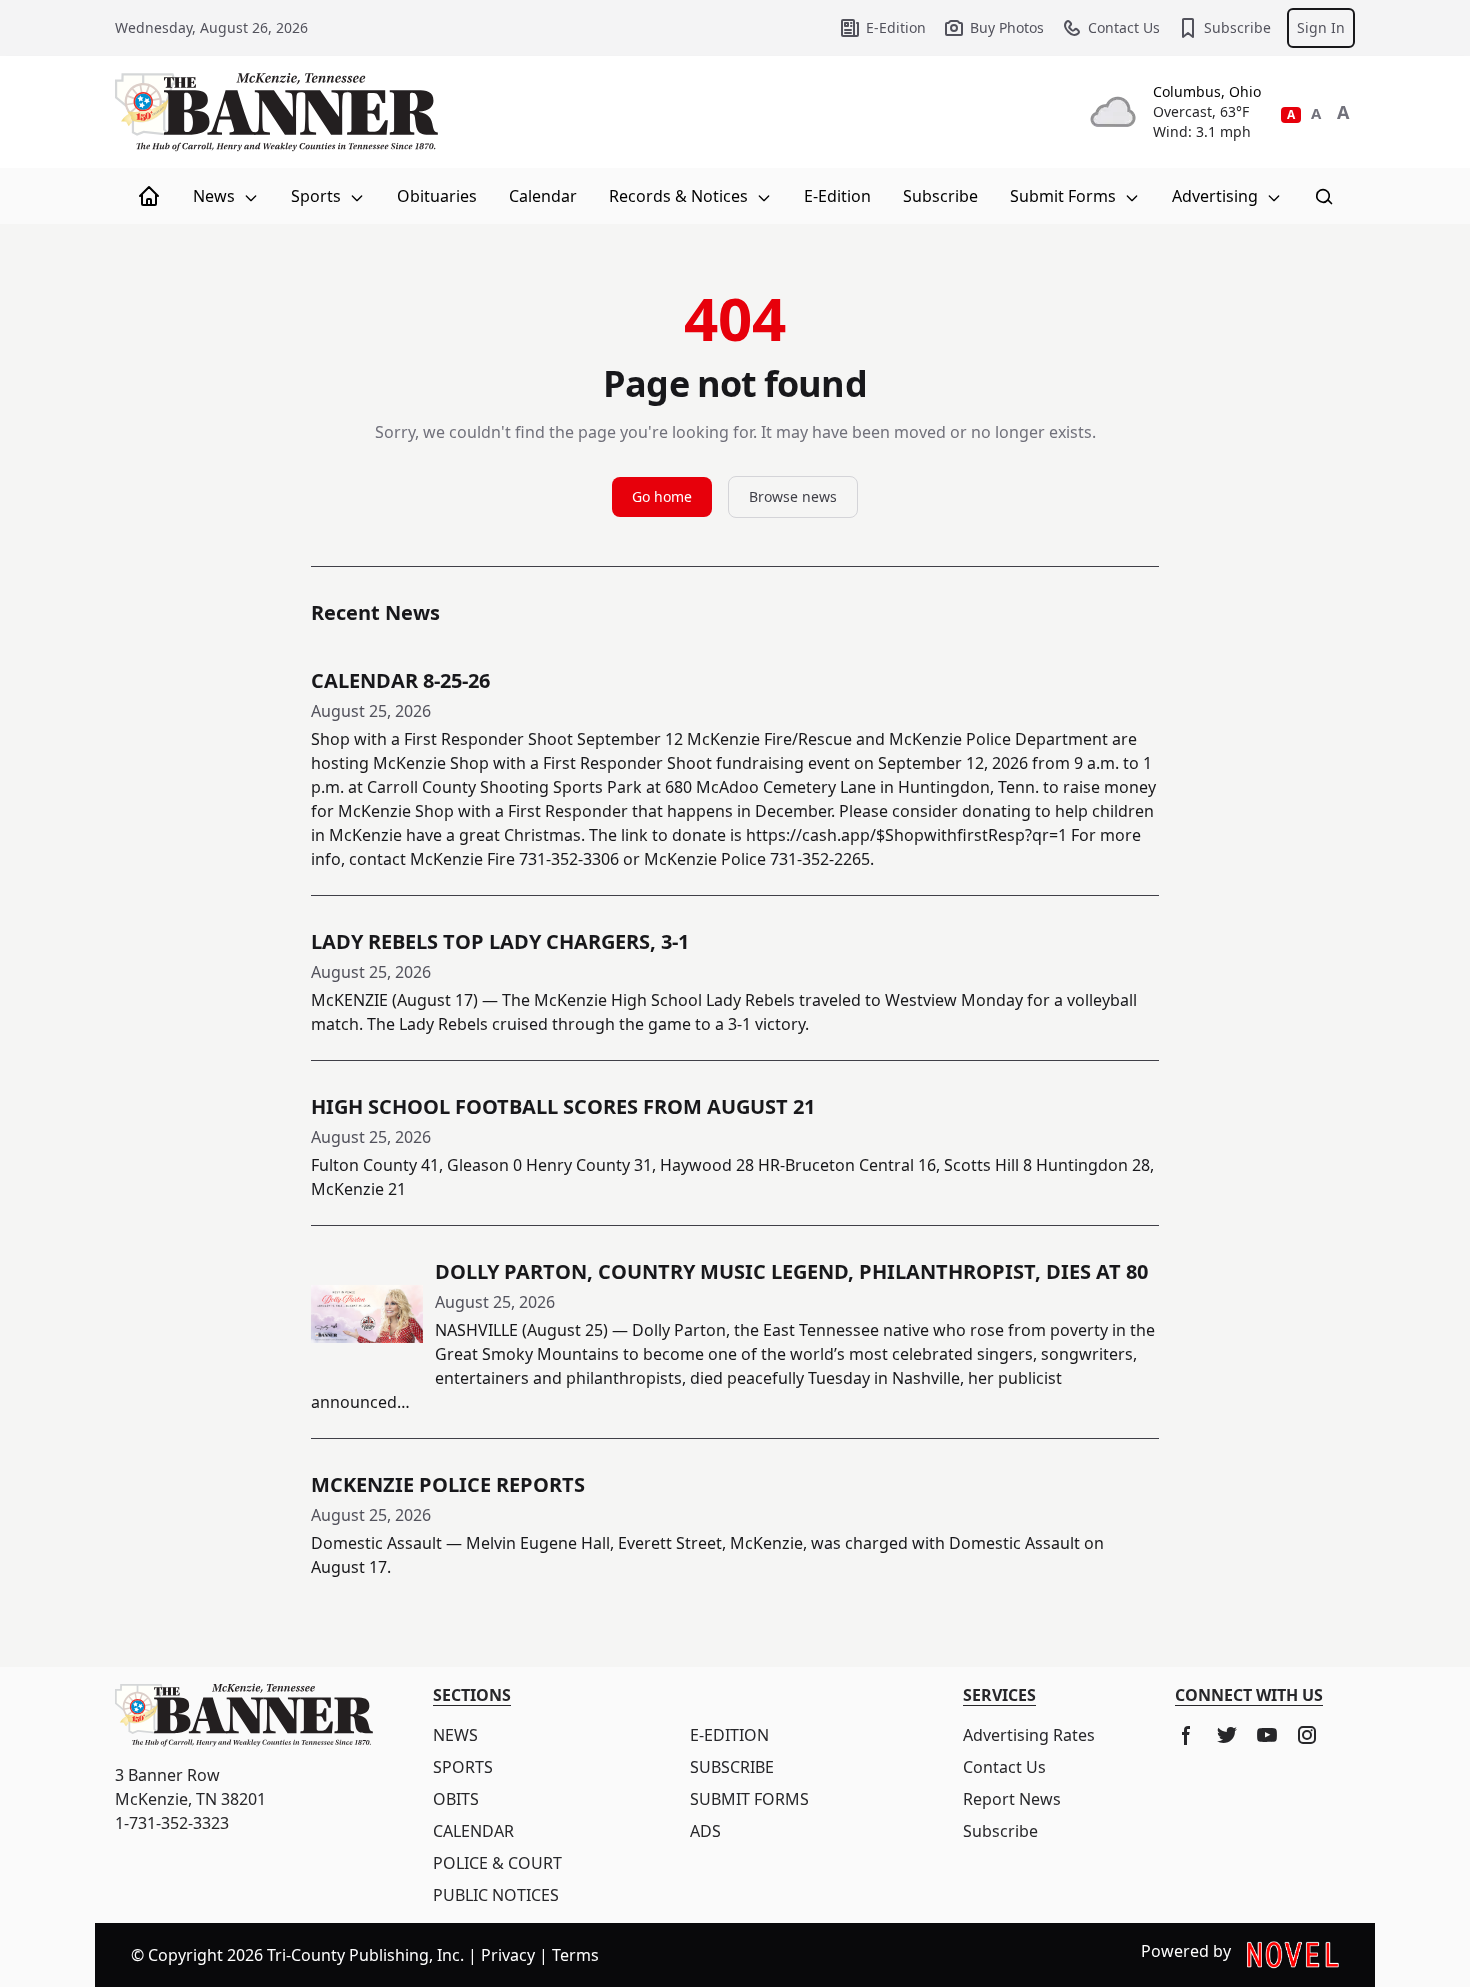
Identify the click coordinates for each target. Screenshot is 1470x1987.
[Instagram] (1307, 1735)
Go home (662, 496)
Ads (705, 1831)
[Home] (149, 196)
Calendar (543, 196)
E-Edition (896, 27)
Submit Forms (1065, 196)
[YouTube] (1267, 1735)
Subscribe (1237, 27)
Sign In (1321, 27)
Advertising (1217, 196)
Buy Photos (1007, 27)
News (216, 196)
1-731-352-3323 (172, 1823)
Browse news (793, 496)
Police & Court (497, 1863)
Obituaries (437, 196)
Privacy (508, 1955)
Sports (318, 196)
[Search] (1324, 196)
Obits (456, 1799)
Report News (1012, 1799)
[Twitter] (1227, 1735)
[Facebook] (1187, 1735)
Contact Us (1124, 27)
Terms (575, 1955)
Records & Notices (680, 196)
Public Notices (496, 1895)
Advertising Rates (1029, 1735)
